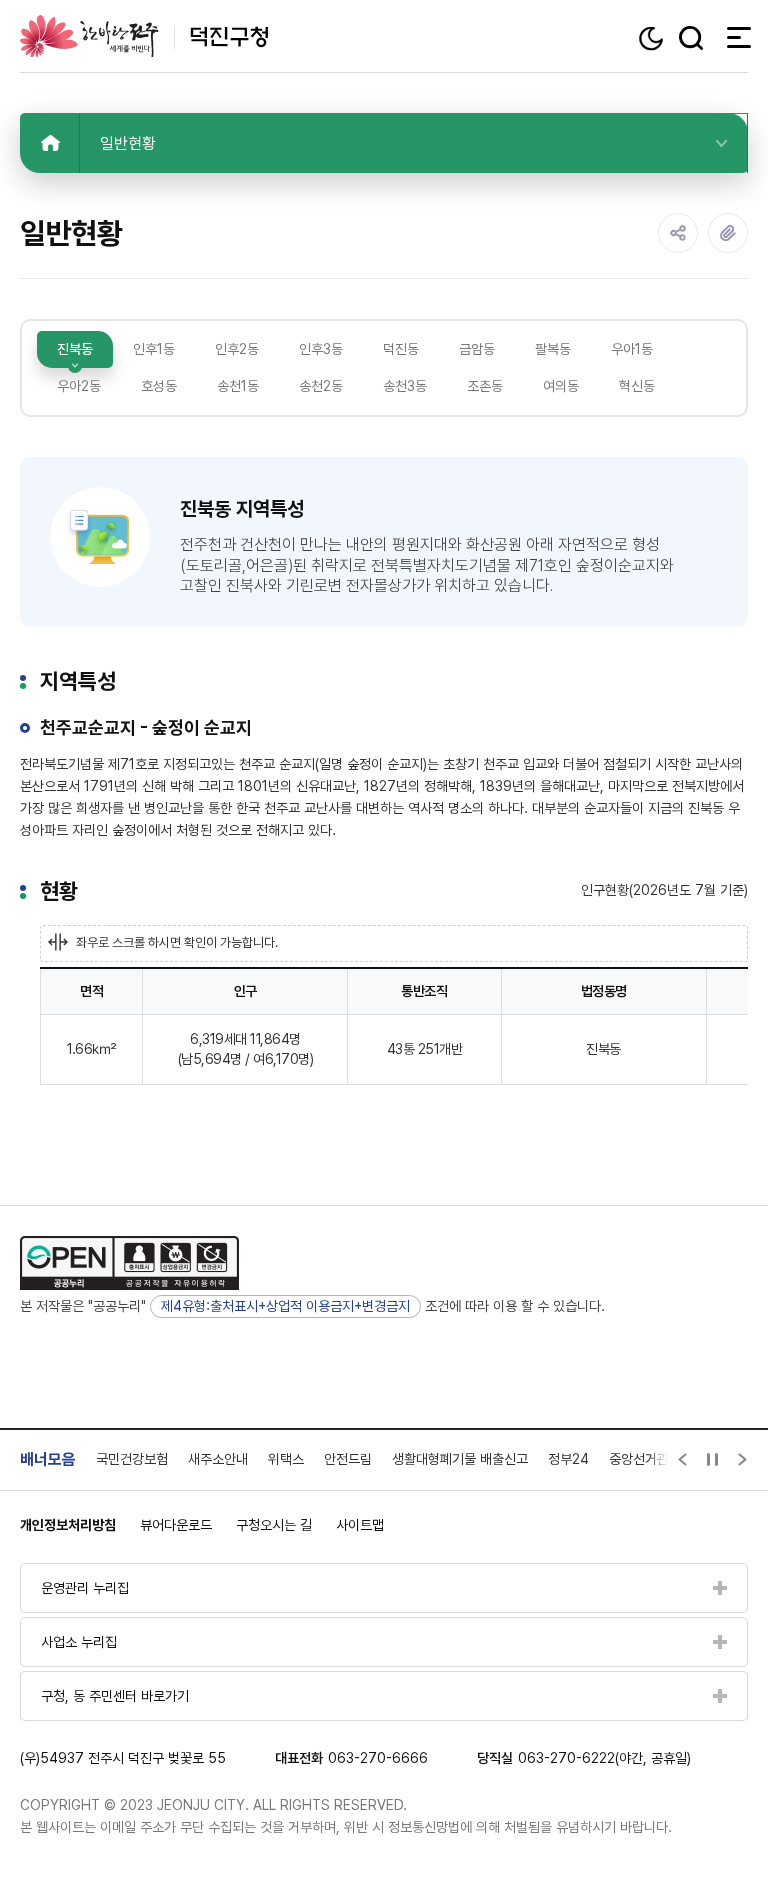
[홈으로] (50, 143)
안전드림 (348, 1459)
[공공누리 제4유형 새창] (129, 1263)
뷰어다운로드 (176, 1525)
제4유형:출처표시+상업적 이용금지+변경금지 (285, 1306)
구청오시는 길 (274, 1525)
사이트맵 (360, 1525)
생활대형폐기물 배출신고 (460, 1459)
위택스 (286, 1459)
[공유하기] (678, 233)
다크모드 (653, 38)
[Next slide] (743, 1460)
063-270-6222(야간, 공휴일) (604, 1758)
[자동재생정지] (713, 1460)
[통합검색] (691, 38)
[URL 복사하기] (728, 233)
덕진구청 (144, 36)
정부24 (568, 1459)
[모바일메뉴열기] (733, 37)
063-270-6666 (378, 1758)
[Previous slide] (683, 1460)
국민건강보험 (132, 1459)
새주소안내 (218, 1459)
